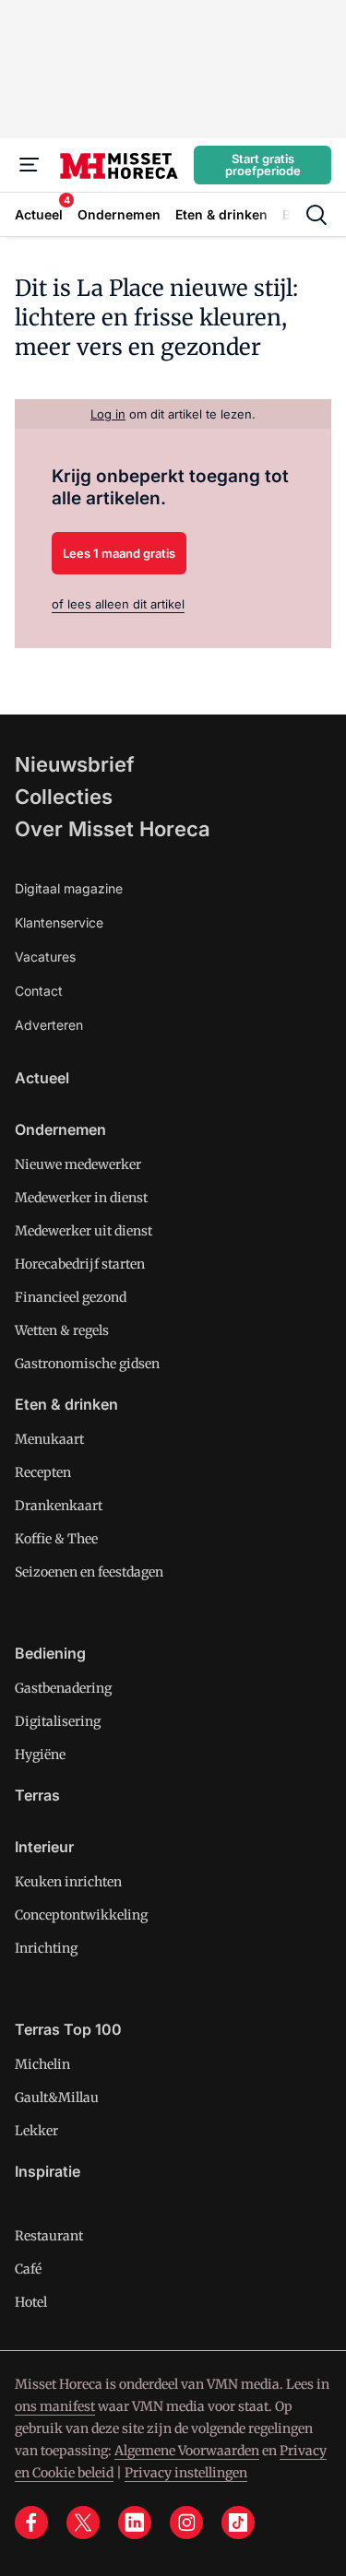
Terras (37, 1795)
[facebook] (31, 2523)
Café (28, 2269)
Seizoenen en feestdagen (89, 1572)
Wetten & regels (62, 1330)
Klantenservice (59, 922)
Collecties (64, 797)
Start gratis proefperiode (263, 165)
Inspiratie (48, 2171)
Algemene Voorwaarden (187, 2451)
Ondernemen (60, 1129)
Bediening (50, 1653)
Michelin (42, 2064)
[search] (316, 215)
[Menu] (30, 165)
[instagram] (186, 2523)
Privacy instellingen (186, 2473)
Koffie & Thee (56, 1539)
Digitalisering (58, 1721)
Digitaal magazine (69, 888)
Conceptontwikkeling (81, 1915)
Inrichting (46, 1948)
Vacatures (45, 957)
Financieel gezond (71, 1297)
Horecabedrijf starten (80, 1264)
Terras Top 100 (68, 2029)
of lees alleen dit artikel (118, 604)
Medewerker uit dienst (84, 1231)
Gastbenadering (63, 1688)
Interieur (44, 1847)
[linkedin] (135, 2523)
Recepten (43, 1472)
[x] (83, 2523)
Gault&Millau (57, 2097)
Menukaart (49, 1439)
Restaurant (49, 2236)
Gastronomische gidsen (87, 1364)
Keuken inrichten (68, 1882)
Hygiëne (40, 1755)
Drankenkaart (59, 1506)
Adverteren (49, 1025)
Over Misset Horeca (113, 829)
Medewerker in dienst (81, 1198)
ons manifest (55, 2406)
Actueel (42, 1078)
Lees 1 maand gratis (119, 553)
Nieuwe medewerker (78, 1164)
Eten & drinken (66, 1404)
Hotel (31, 2302)
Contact (39, 991)
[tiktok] (238, 2523)
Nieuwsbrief (75, 764)
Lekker (36, 2131)
